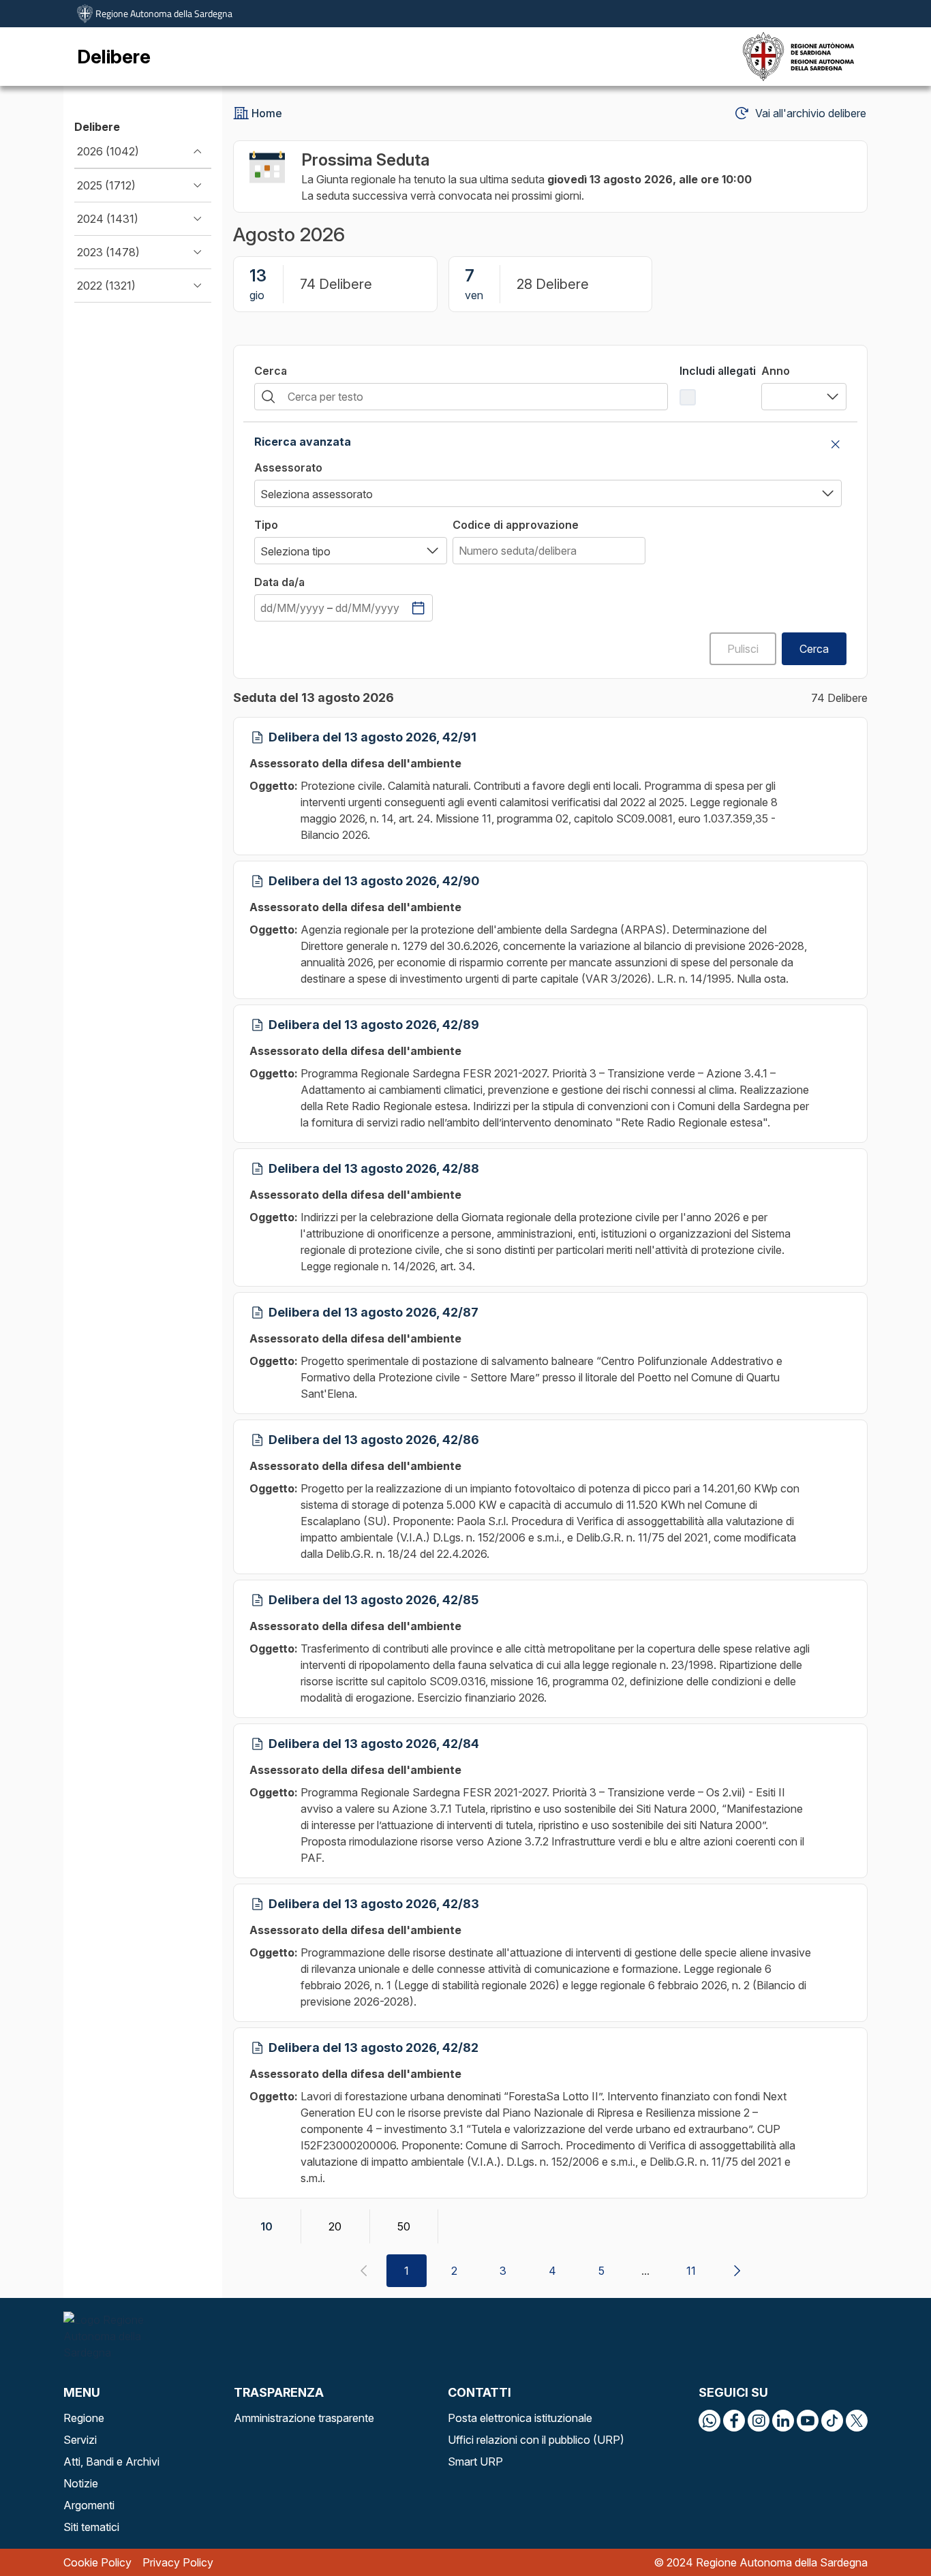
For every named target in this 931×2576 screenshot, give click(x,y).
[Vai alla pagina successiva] (737, 2271)
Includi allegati (718, 371)
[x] (857, 2421)
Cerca (271, 371)
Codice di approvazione (516, 525)
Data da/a (279, 582)
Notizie (81, 2483)
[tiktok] (832, 2421)
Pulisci (743, 649)
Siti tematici (91, 2527)
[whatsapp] (709, 2421)
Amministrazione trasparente (304, 2418)
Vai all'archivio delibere (811, 113)
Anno (776, 371)
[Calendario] (418, 608)
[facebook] (734, 2421)
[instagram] (759, 2421)
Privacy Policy (178, 2562)
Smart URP (475, 2462)
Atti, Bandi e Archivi (111, 2462)
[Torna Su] (886, 2531)
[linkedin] (783, 2421)
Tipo (266, 525)
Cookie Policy (97, 2562)
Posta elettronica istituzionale (520, 2418)
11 (691, 2271)
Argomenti (89, 2505)
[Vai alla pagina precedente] (363, 2271)
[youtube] (808, 2421)
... (645, 2271)
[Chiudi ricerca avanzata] (836, 444)
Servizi (80, 2440)
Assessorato (288, 467)
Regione (84, 2418)
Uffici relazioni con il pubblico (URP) (536, 2440)
